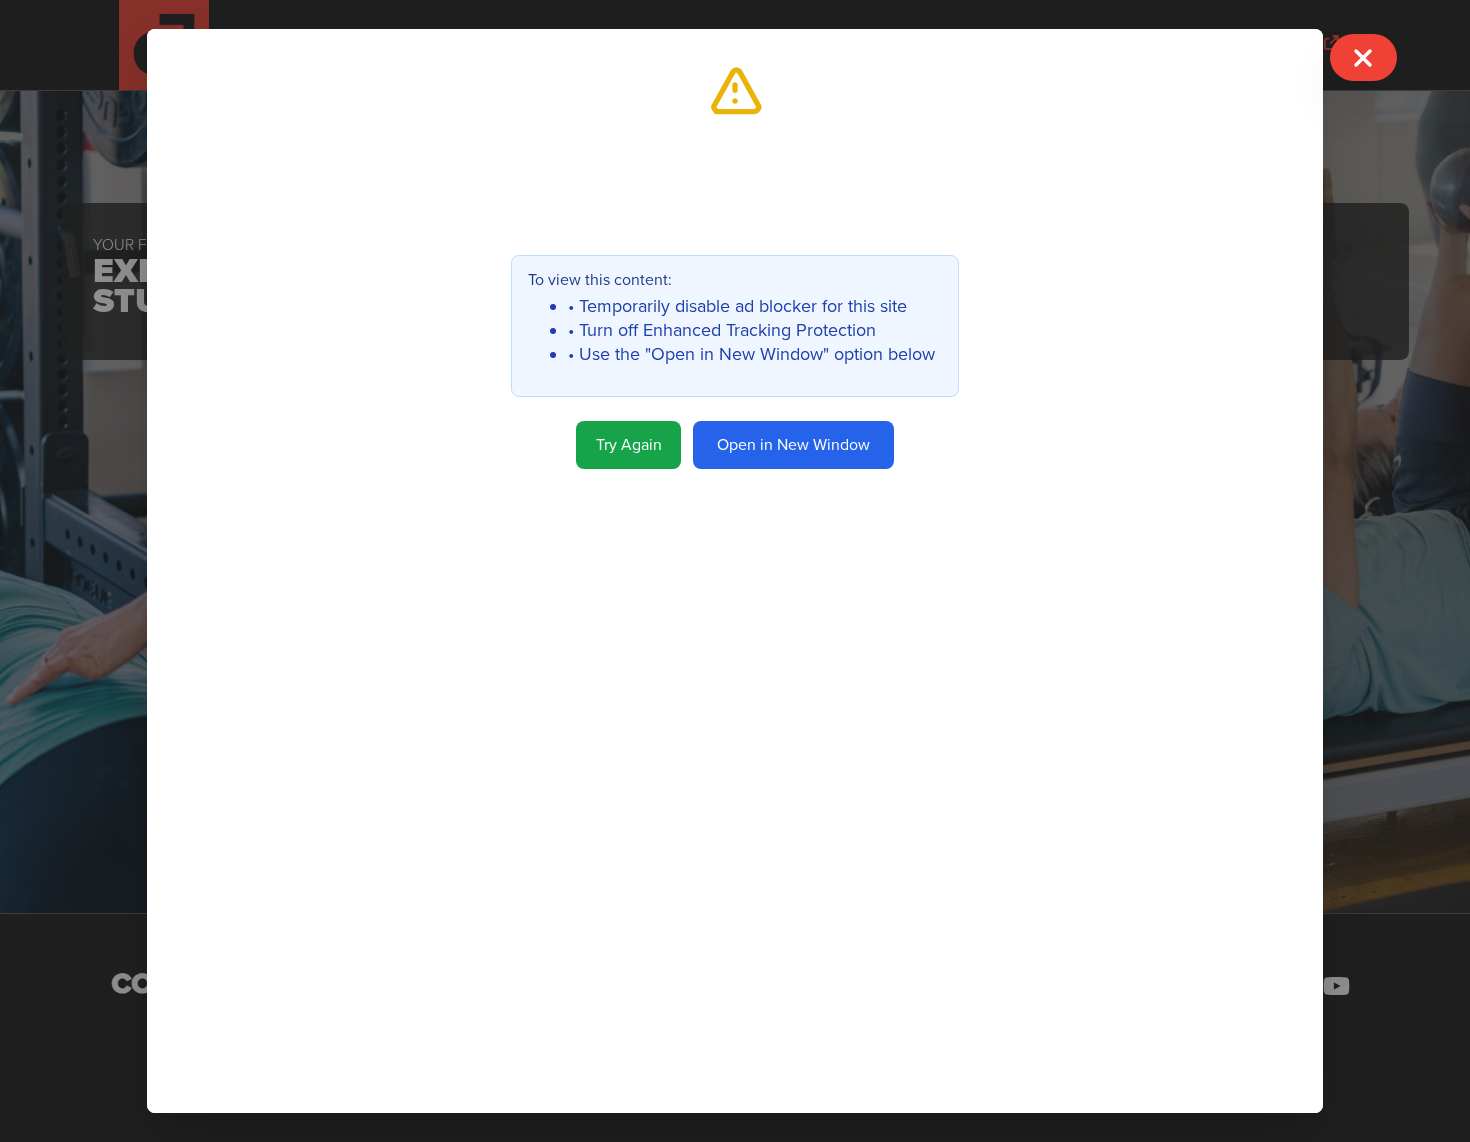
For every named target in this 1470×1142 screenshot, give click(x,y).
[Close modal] (1363, 57)
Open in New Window (793, 445)
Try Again (629, 445)
